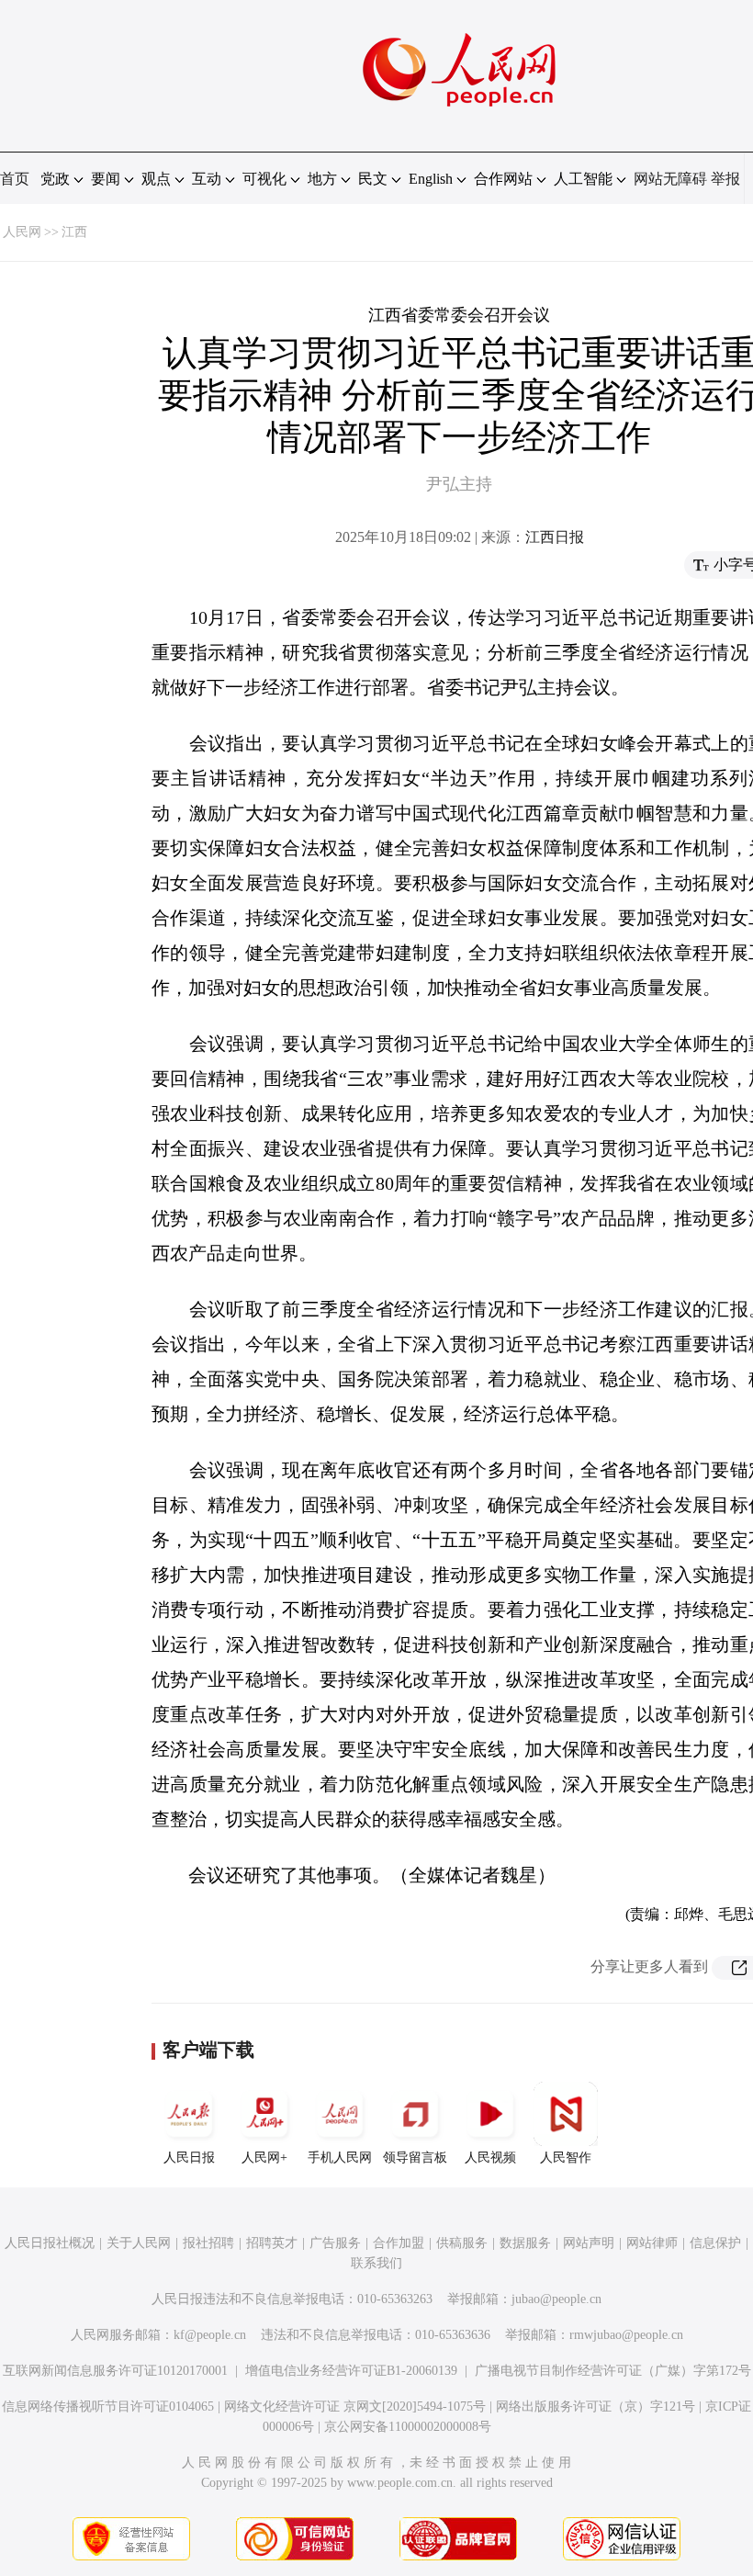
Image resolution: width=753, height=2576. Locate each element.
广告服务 (335, 2243)
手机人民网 (340, 2158)
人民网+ (264, 2158)
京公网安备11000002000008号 (408, 2427)
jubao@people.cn (556, 2299)
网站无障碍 (670, 179)
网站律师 (652, 2243)
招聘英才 (272, 2243)
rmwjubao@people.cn (626, 2335)
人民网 (22, 232)
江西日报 (555, 537)
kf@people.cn (210, 2335)
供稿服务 (462, 2243)
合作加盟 (399, 2243)
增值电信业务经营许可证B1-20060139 (351, 2371)
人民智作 (566, 2158)
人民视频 (490, 2158)
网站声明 (589, 2243)
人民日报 (189, 2158)
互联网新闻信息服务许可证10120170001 (115, 2371)
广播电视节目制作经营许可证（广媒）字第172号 (613, 2371)
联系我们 (376, 2263)
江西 (74, 232)
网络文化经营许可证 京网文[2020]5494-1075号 (355, 2407)
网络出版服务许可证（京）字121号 (596, 2407)
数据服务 (525, 2243)
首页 (15, 179)
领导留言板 (415, 2158)
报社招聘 (208, 2243)
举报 (725, 179)
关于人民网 (139, 2243)
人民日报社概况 (50, 2243)
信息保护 (715, 2243)
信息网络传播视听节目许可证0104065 (108, 2407)
